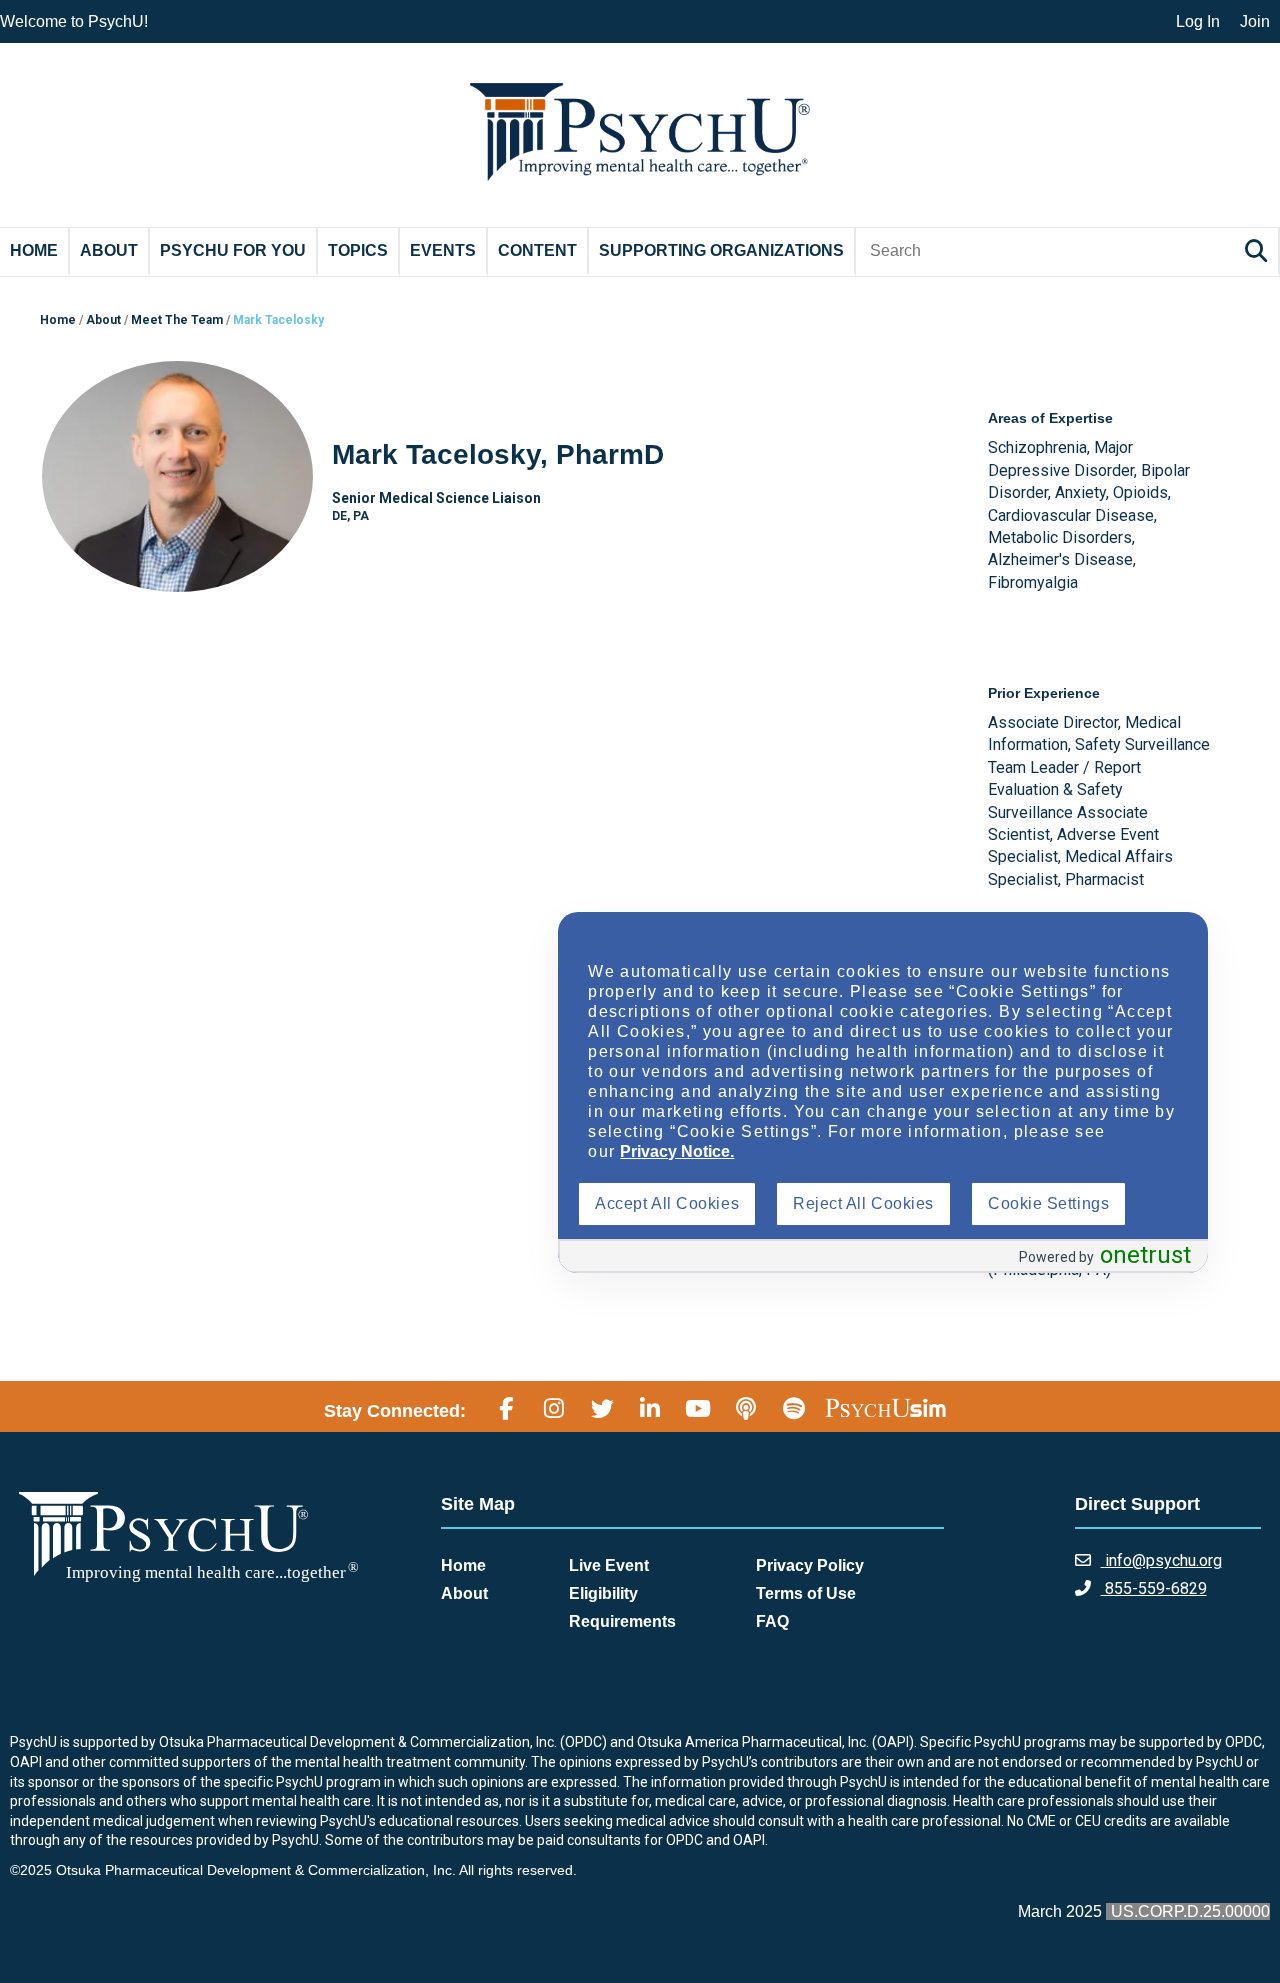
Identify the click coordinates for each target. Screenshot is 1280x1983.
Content (537, 250)
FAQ (772, 1621)
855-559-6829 (1154, 1588)
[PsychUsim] (885, 1408)
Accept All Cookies (667, 1203)
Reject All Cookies (863, 1203)
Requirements (622, 1621)
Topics (358, 250)
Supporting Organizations (721, 250)
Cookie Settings (1048, 1203)
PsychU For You (233, 250)
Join (1255, 21)
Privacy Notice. (677, 1151)
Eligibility (603, 1593)
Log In (1198, 21)
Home (34, 250)
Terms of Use (806, 1593)
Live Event (609, 1565)
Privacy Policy (810, 1565)
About (109, 250)
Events (443, 250)
